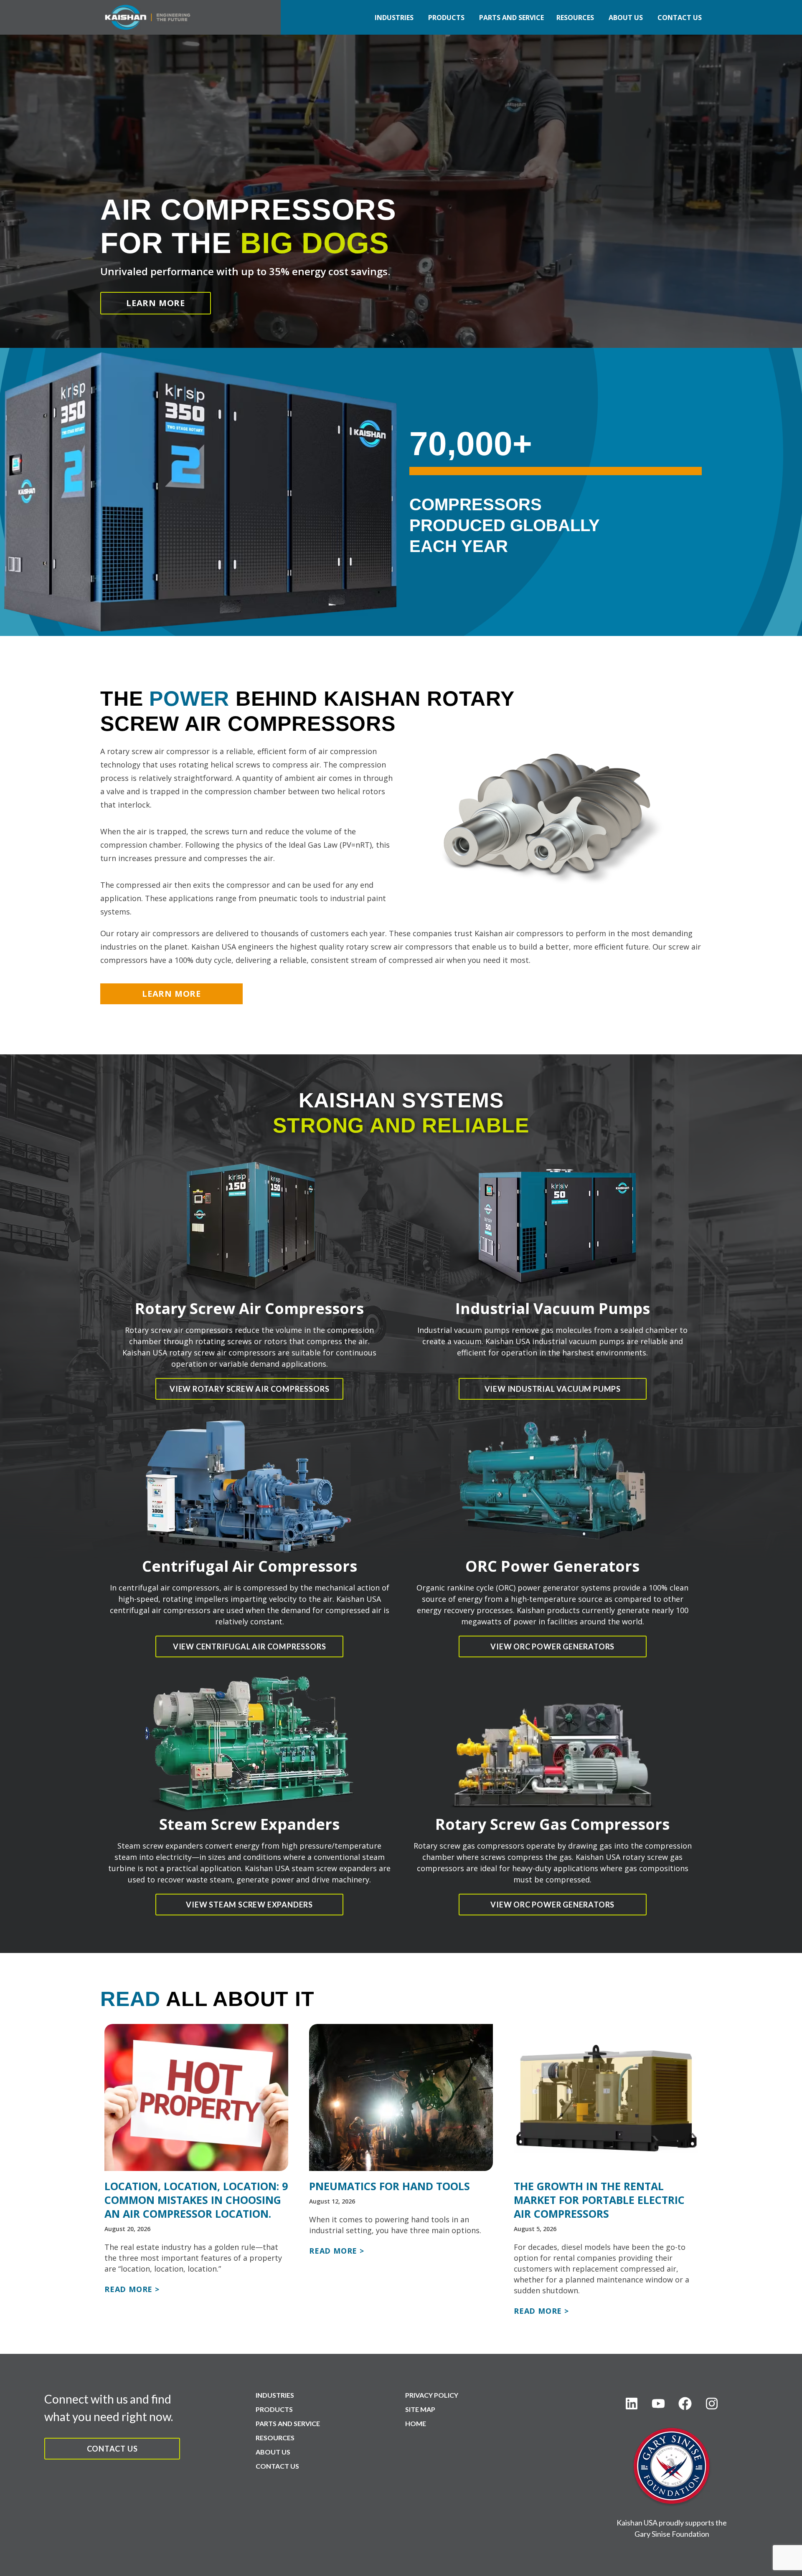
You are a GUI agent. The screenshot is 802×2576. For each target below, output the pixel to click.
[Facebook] (685, 2404)
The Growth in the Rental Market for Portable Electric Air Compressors (599, 2200)
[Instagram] (712, 2404)
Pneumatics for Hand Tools (390, 2186)
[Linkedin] (632, 2404)
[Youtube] (658, 2404)
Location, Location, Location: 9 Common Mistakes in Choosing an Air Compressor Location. (196, 2200)
